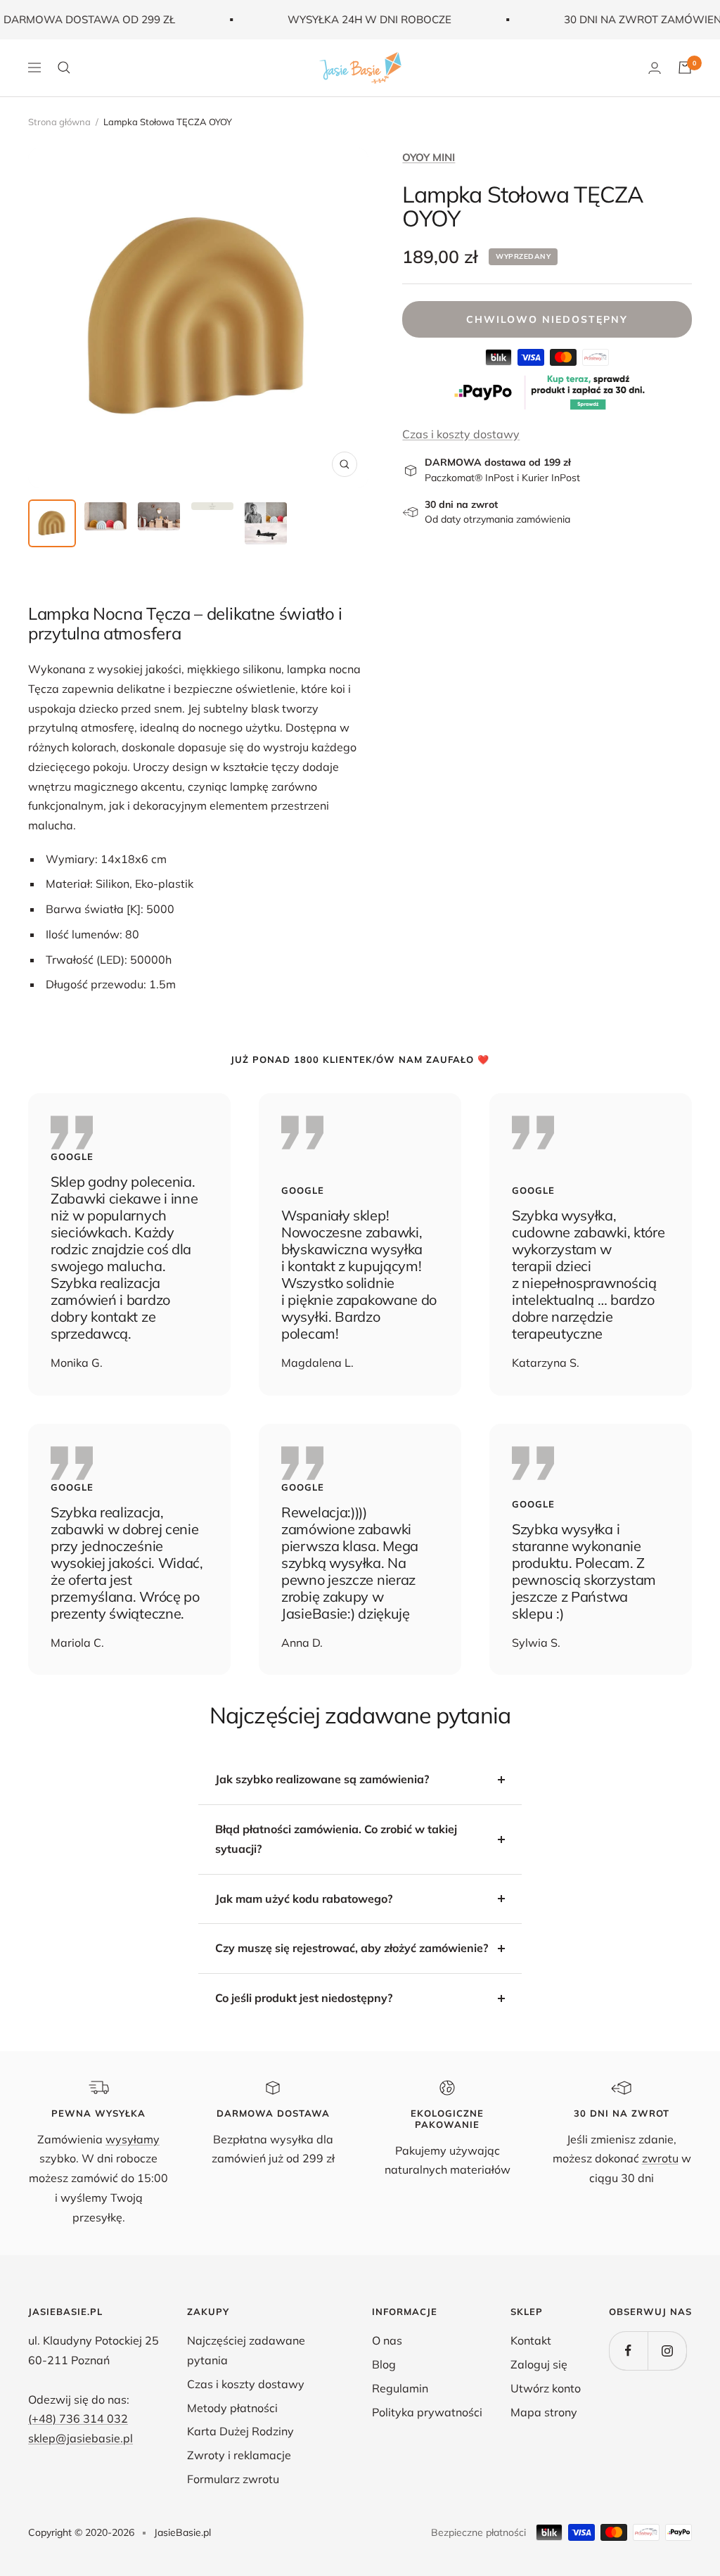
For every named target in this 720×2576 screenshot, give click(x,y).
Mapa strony (544, 2412)
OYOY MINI (429, 157)
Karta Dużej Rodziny (240, 2431)
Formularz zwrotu (233, 2479)
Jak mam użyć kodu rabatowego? (304, 1899)
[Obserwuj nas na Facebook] (628, 2351)
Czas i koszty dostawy (461, 434)
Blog (384, 2364)
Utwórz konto (546, 2388)
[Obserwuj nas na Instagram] (667, 2351)
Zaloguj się (539, 2364)
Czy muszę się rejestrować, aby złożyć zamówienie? (352, 1948)
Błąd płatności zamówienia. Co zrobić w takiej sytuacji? (336, 1839)
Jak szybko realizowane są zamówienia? (322, 1779)
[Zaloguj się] (655, 68)
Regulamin (400, 2388)
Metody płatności (232, 2408)
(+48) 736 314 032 (78, 2418)
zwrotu (660, 2158)
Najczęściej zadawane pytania (246, 2350)
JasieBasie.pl (182, 2532)
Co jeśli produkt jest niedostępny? (304, 1998)
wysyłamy (133, 2139)
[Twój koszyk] (685, 68)
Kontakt (531, 2340)
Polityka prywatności (427, 2412)
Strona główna (59, 122)
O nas (387, 2340)
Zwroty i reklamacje (239, 2455)
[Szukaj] (64, 68)
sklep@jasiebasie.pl (81, 2438)
